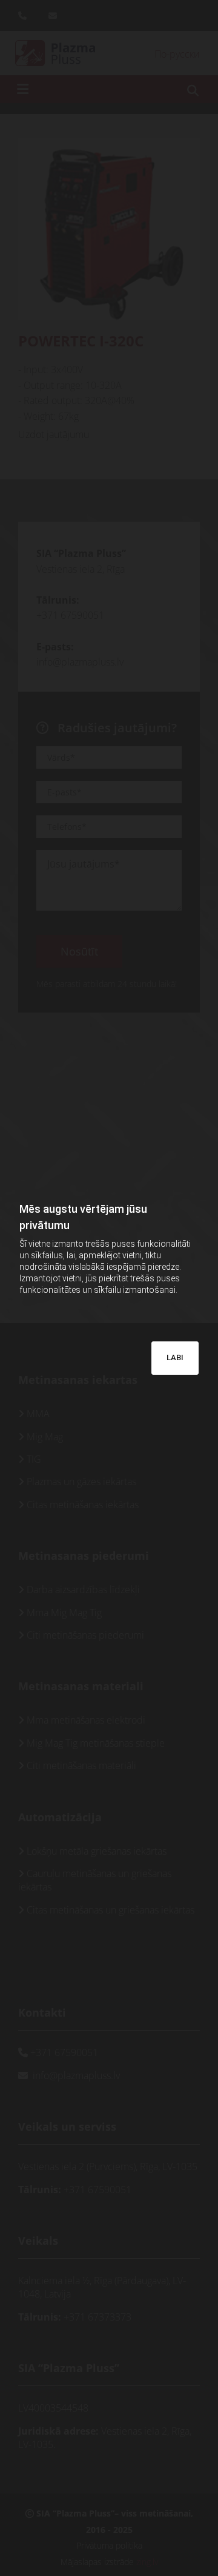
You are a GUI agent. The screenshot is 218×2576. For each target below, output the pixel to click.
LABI (175, 1357)
